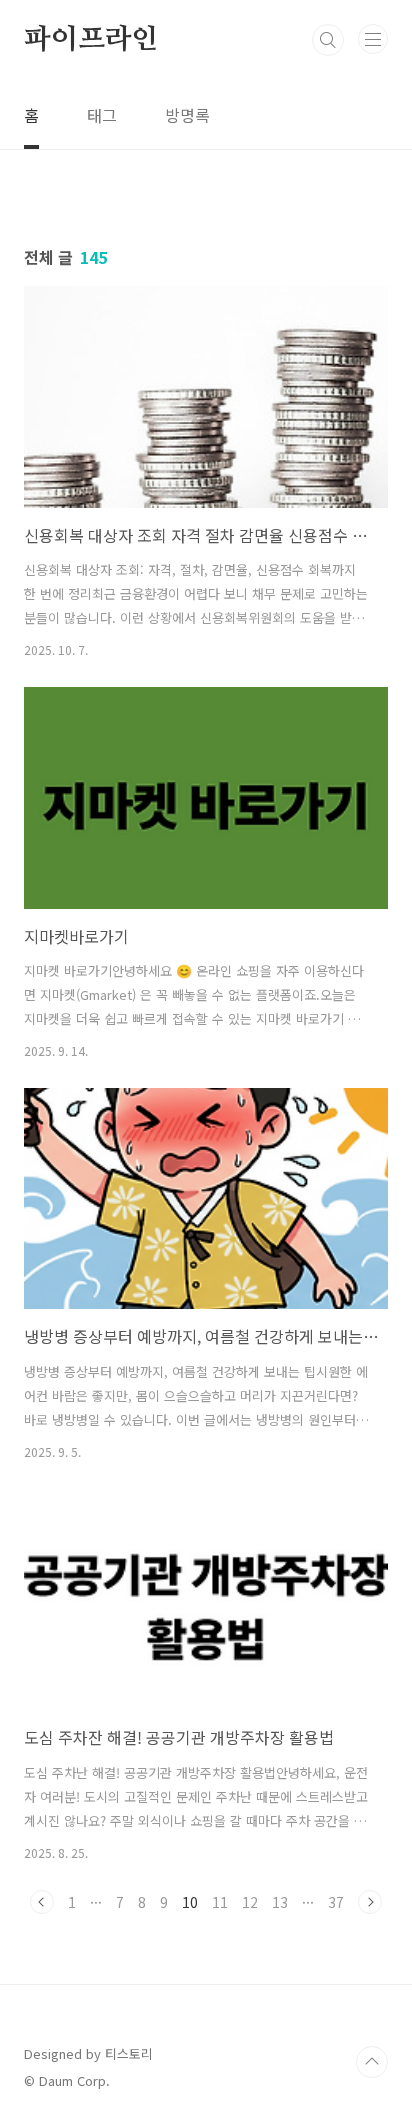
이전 (42, 1902)
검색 (328, 40)
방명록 (187, 115)
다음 (370, 1902)
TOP (372, 2062)
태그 (102, 115)
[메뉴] (373, 39)
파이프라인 (91, 40)
